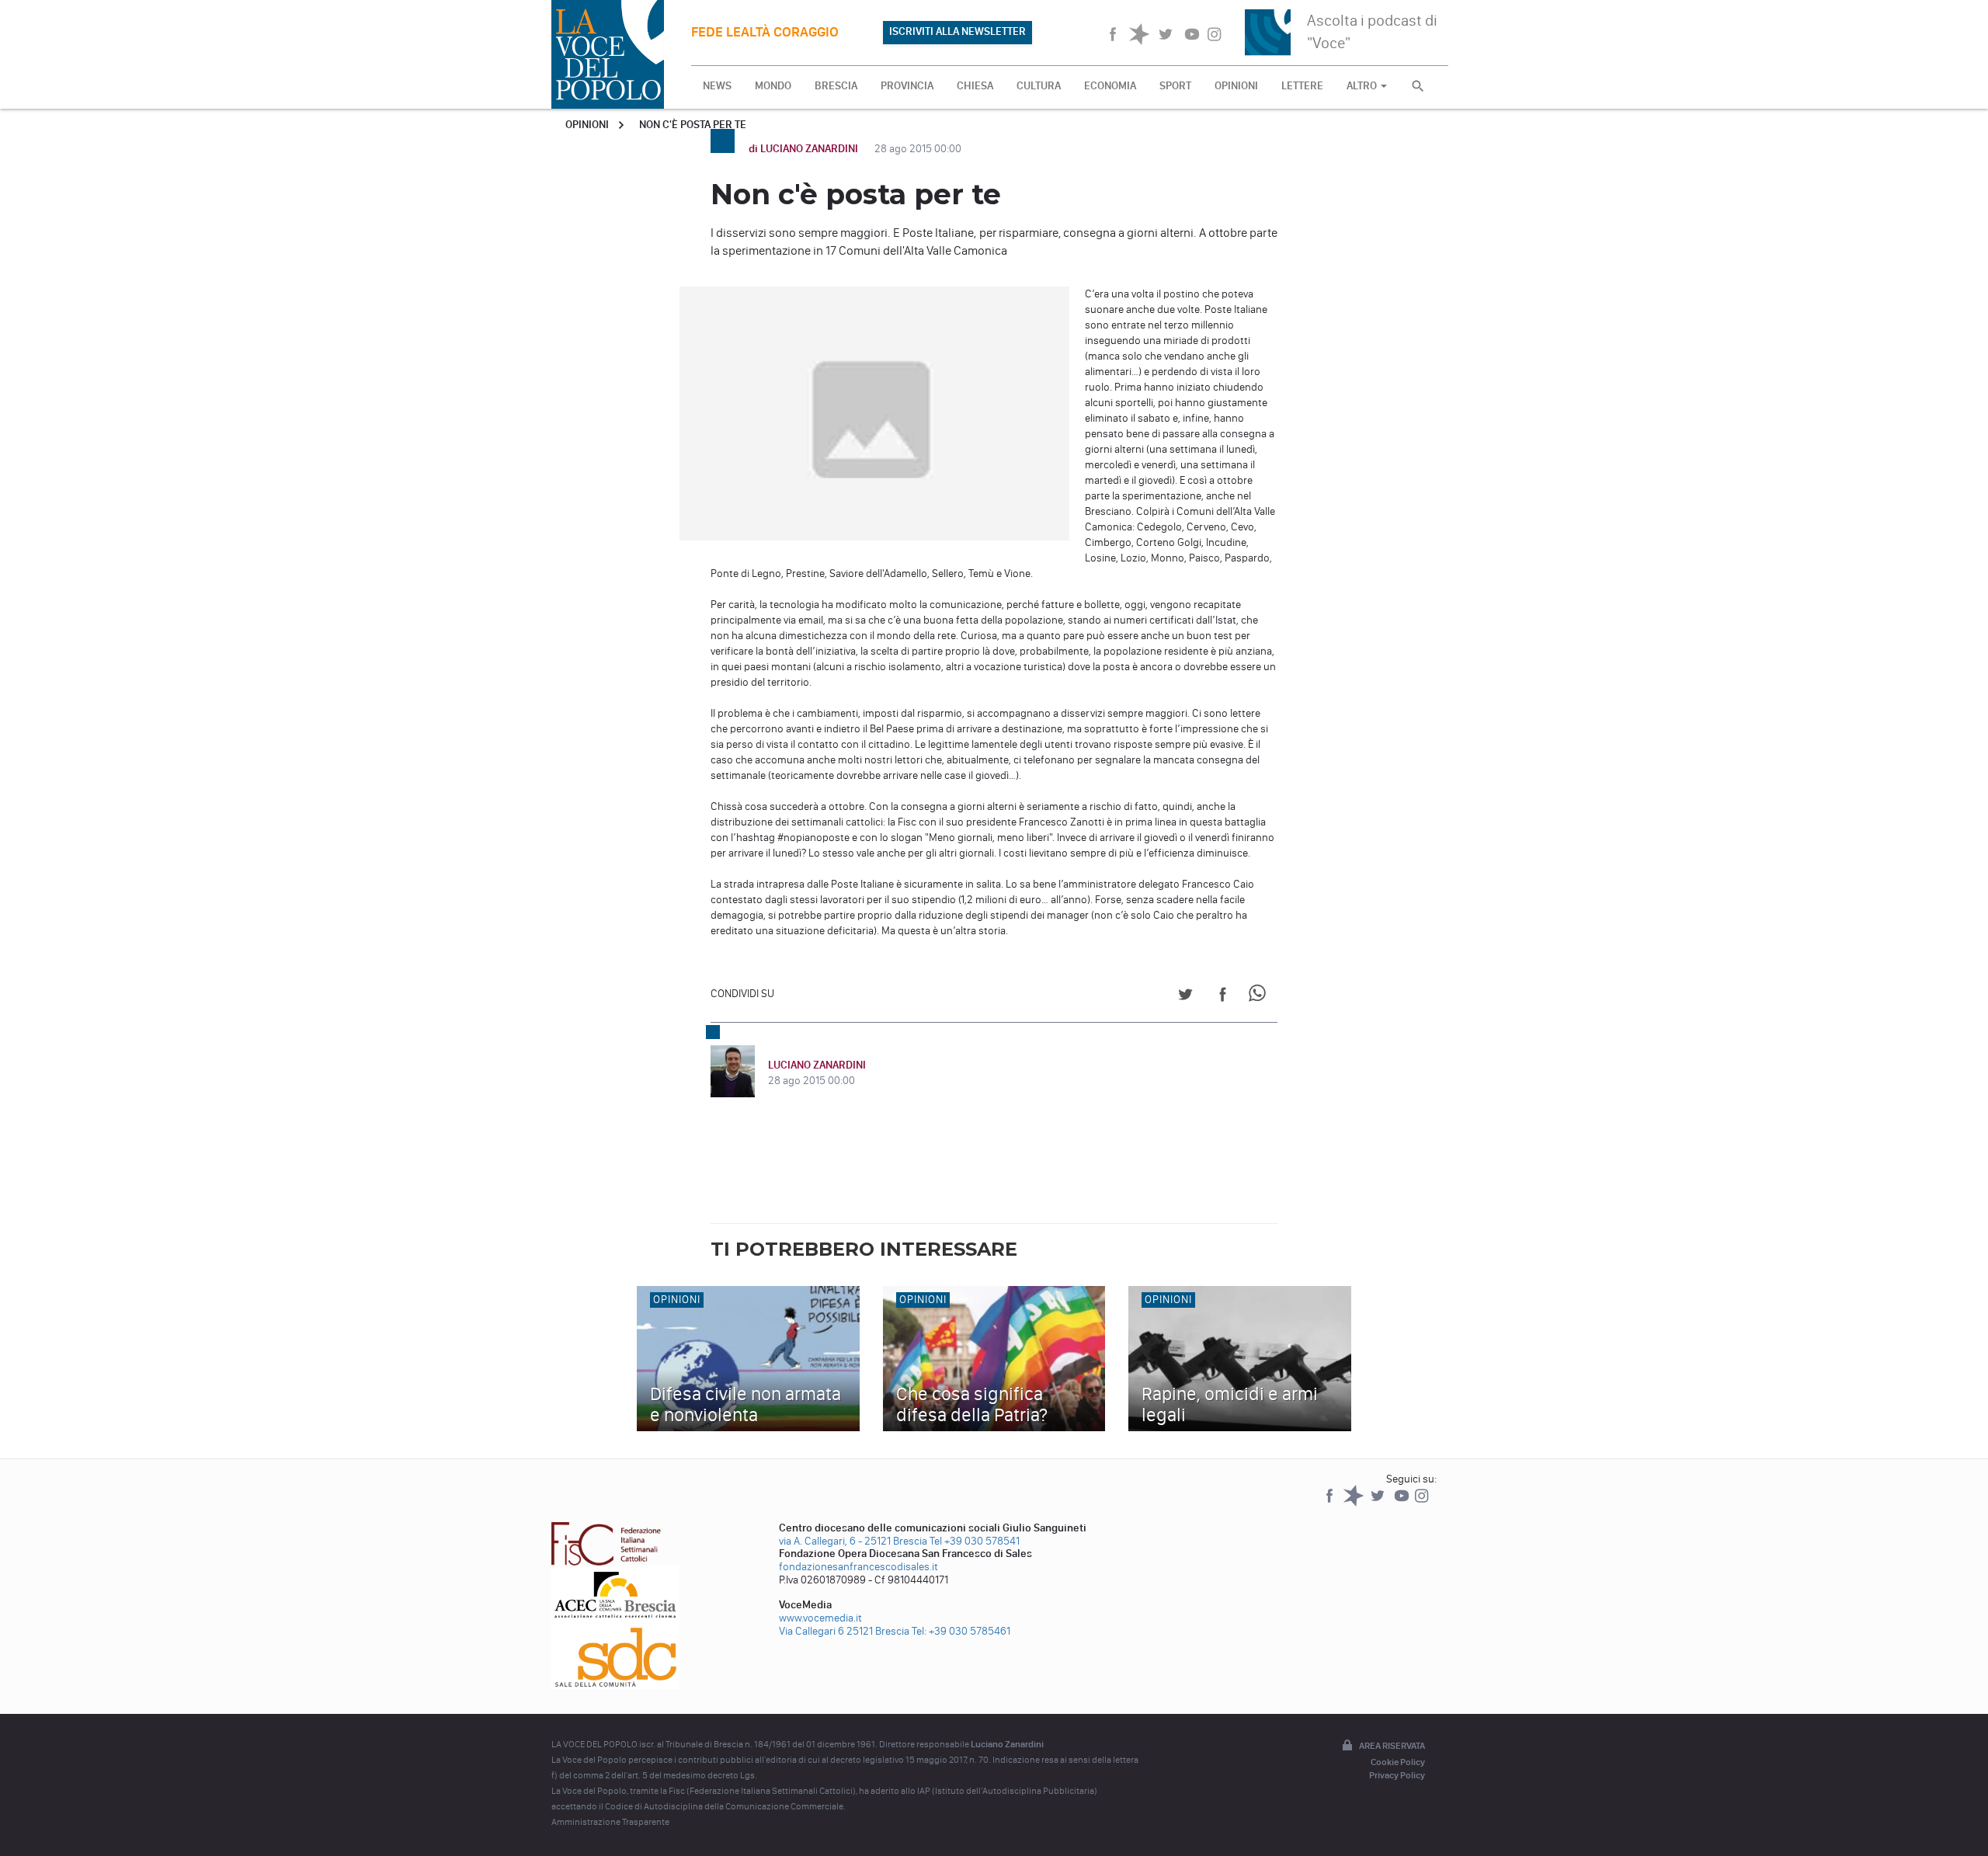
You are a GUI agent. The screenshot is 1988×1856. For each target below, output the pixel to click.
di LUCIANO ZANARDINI (805, 149)
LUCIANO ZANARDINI (817, 1065)
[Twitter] (1379, 1503)
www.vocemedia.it (820, 1618)
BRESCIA (836, 86)
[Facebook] (1331, 1503)
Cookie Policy (1398, 1762)
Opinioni (587, 125)
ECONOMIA (1110, 86)
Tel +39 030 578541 (975, 1541)
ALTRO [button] (1363, 86)
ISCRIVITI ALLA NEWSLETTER (958, 31)
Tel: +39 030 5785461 (961, 1631)
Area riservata (1392, 1746)
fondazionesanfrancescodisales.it (858, 1567)
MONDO (773, 86)
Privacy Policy (1397, 1775)
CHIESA (975, 86)
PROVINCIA (907, 86)
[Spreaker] (1355, 1503)
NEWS (717, 86)
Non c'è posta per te (693, 125)
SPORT (1175, 86)
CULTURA (1039, 86)
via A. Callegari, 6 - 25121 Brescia (853, 1541)
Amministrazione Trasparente (610, 1822)
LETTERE (1302, 86)
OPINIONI (1236, 86)
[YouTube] (1403, 1503)
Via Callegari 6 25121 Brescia (844, 1631)
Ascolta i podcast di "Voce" (1372, 31)
